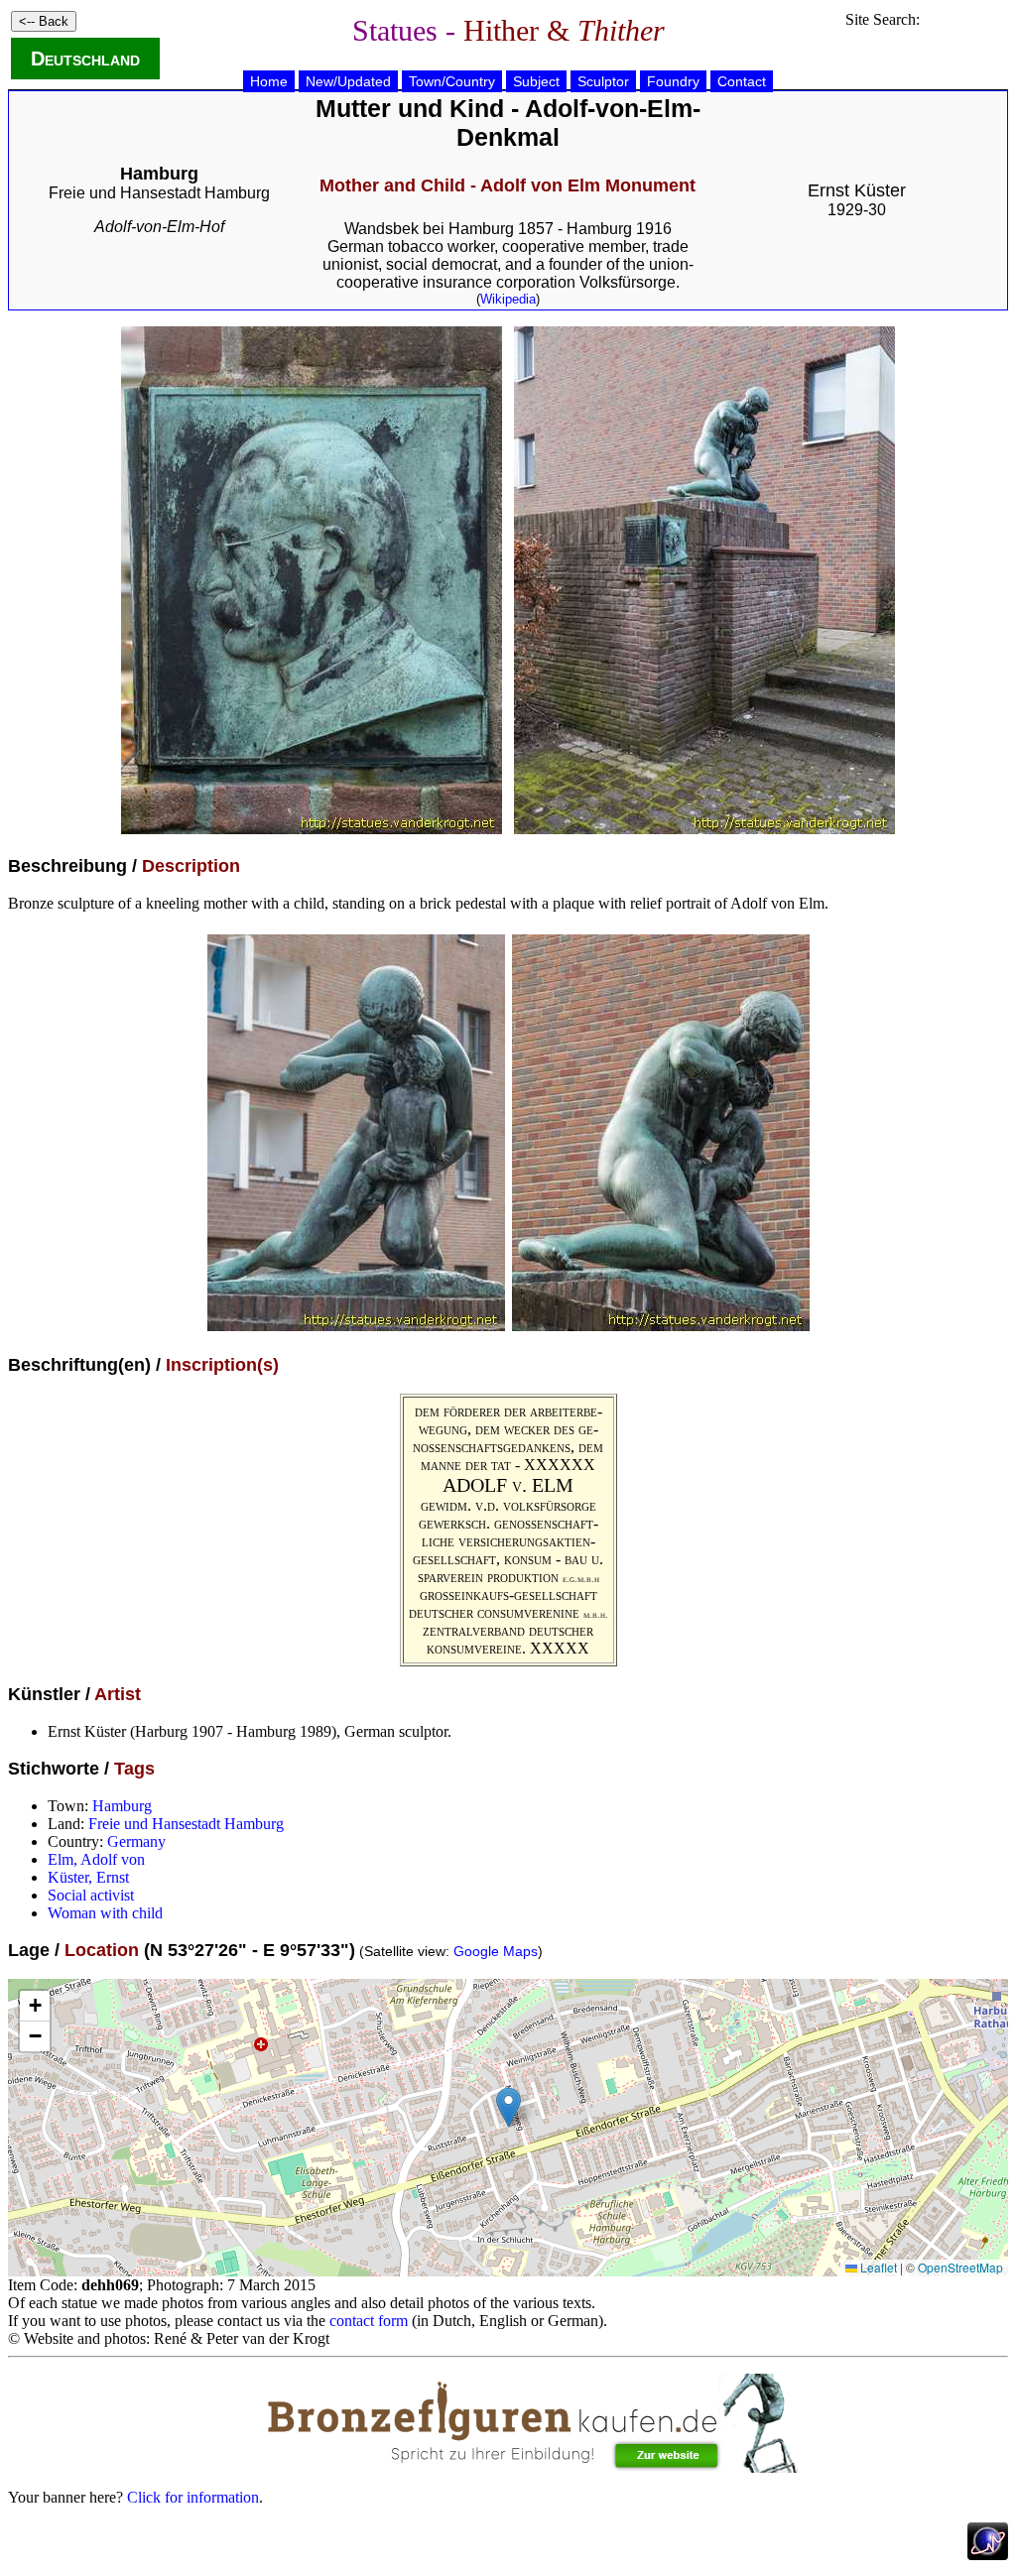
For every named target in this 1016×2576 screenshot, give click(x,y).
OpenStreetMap (960, 2267)
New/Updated (348, 81)
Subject (536, 81)
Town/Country (452, 81)
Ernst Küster (857, 190)
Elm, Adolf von (96, 1859)
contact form (369, 2321)
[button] (508, 2107)
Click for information (193, 2497)
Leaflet (877, 2267)
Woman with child (105, 1913)
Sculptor (603, 81)
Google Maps (496, 1951)
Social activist (91, 1895)
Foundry (673, 81)
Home (269, 81)
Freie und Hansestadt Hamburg (159, 193)
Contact (742, 81)
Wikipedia (508, 299)
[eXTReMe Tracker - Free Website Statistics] (988, 2555)
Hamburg (122, 1806)
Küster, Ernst (88, 1877)
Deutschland (85, 59)
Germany (136, 1841)
